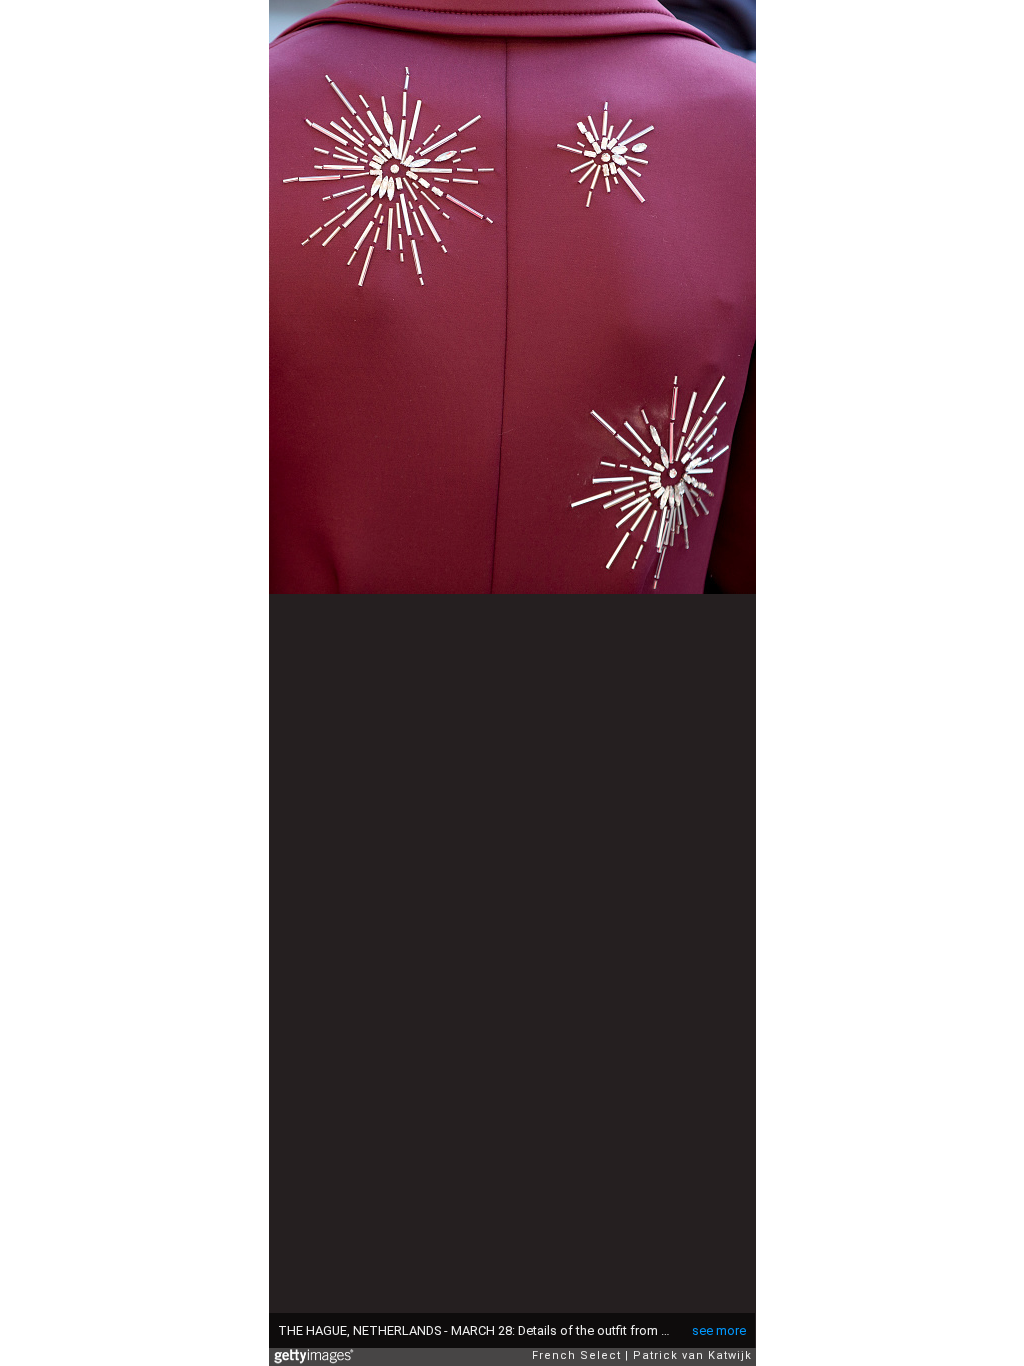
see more (719, 1330)
